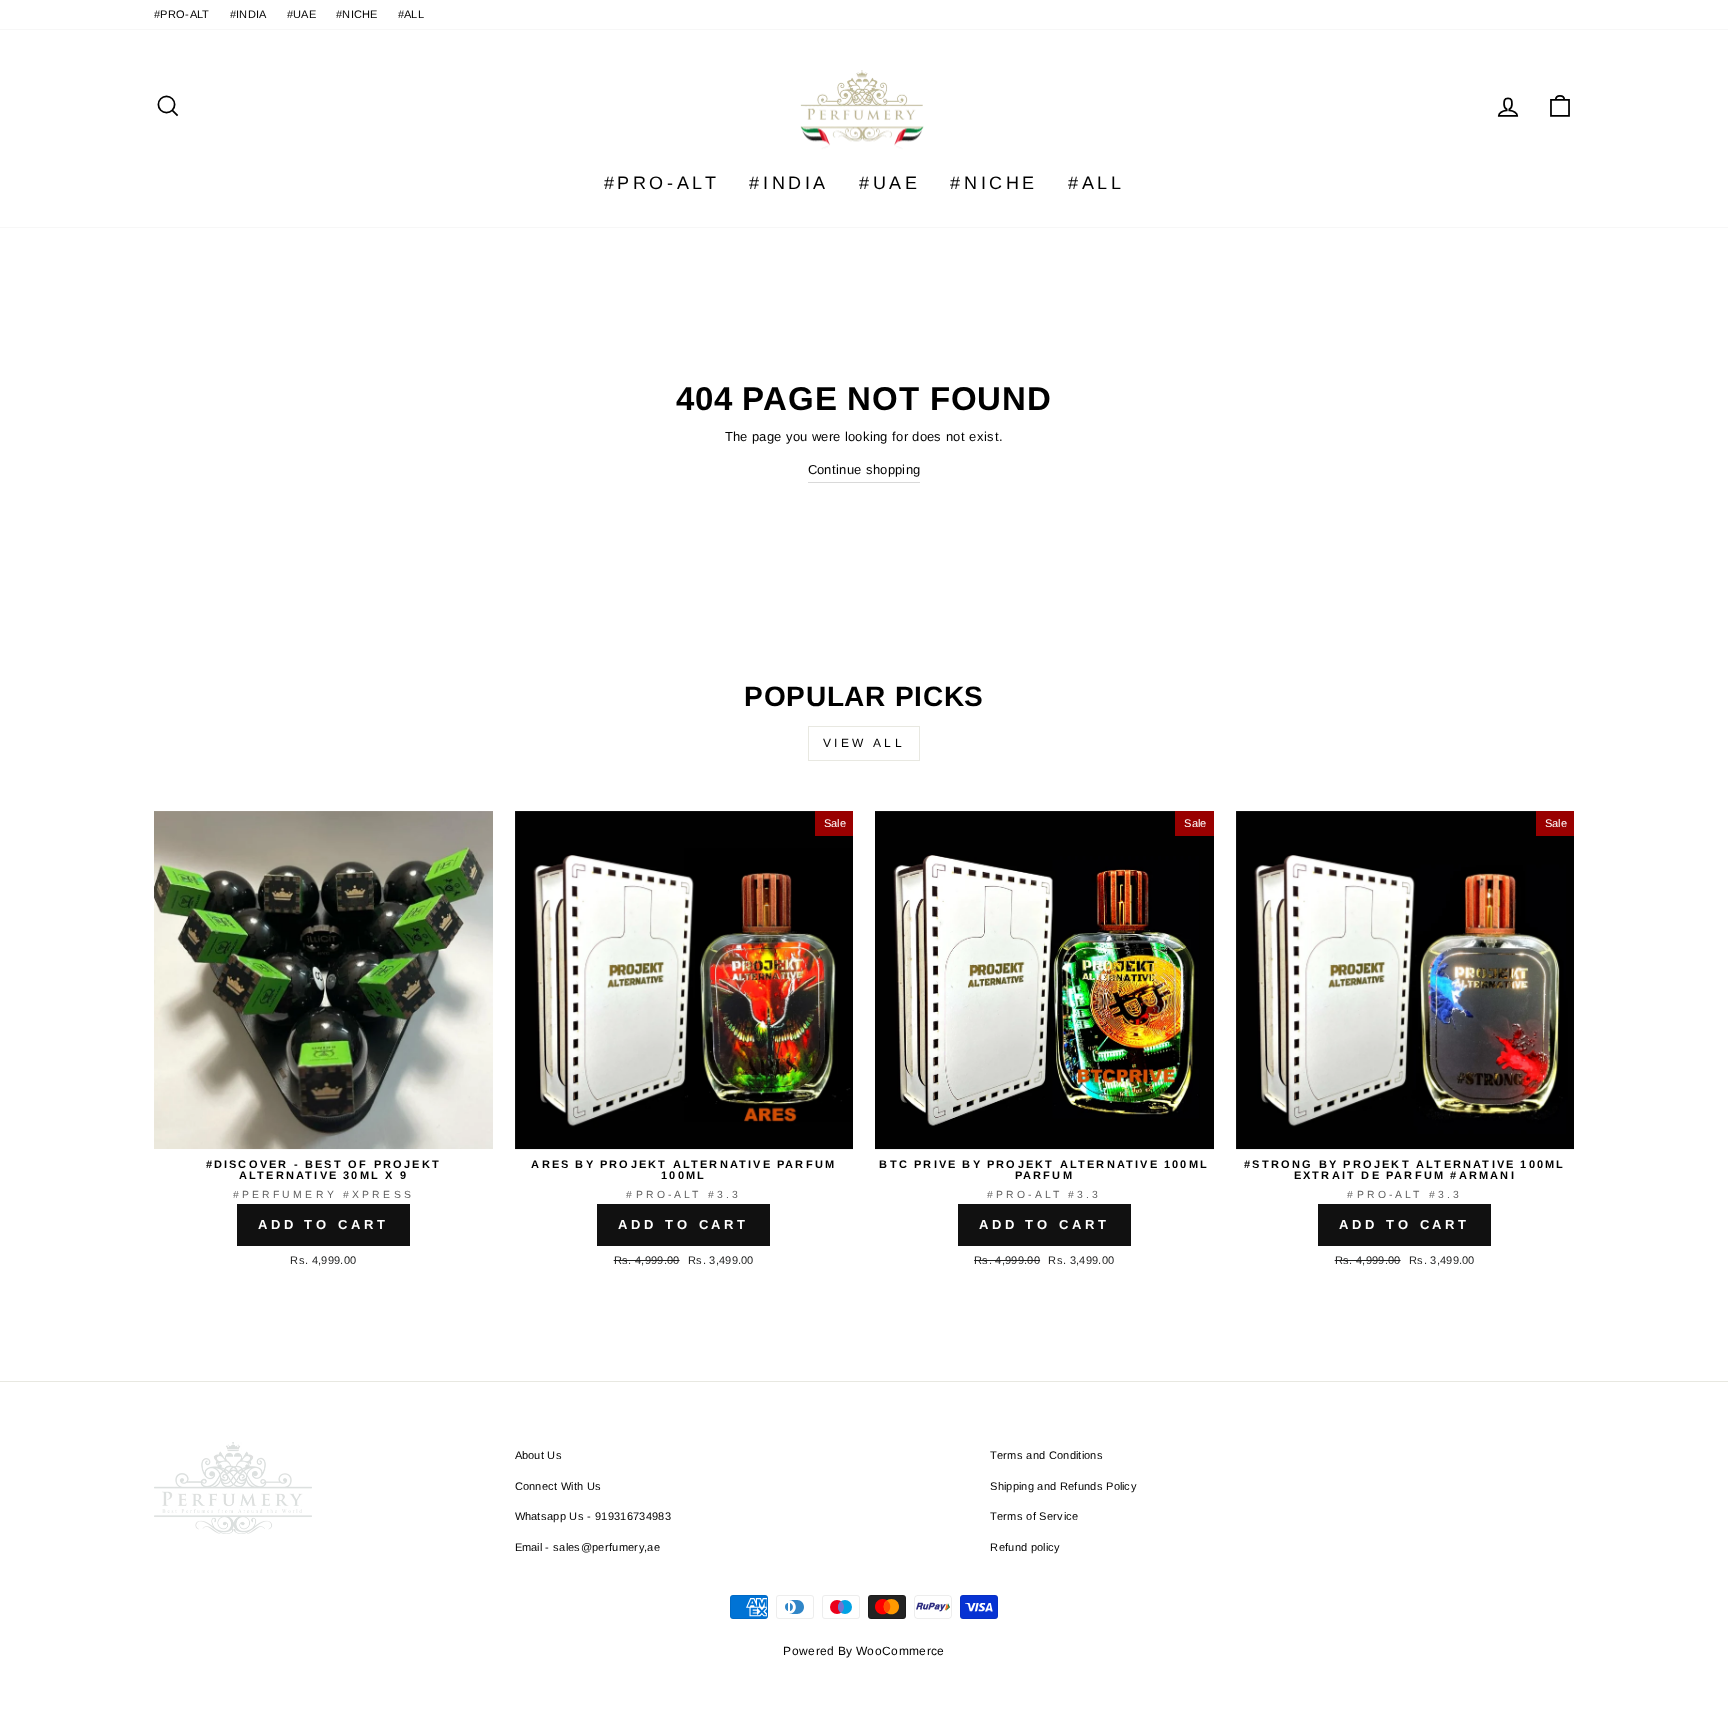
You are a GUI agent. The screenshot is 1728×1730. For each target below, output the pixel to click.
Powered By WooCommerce (863, 1651)
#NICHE (357, 14)
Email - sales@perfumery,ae (587, 1547)
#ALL (411, 14)
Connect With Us (558, 1486)
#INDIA (248, 14)
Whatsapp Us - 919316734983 (593, 1516)
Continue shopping (864, 469)
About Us (539, 1455)
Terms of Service (1034, 1516)
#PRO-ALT (182, 14)
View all (864, 743)
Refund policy (1025, 1547)
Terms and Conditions (1046, 1455)
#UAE (301, 14)
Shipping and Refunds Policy (1063, 1486)
